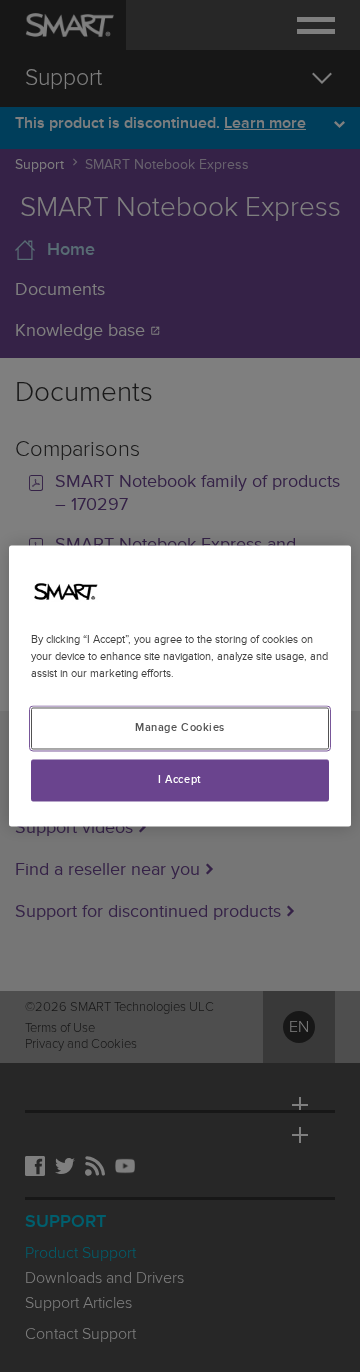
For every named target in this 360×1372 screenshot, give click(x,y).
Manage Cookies (180, 728)
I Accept (180, 780)
